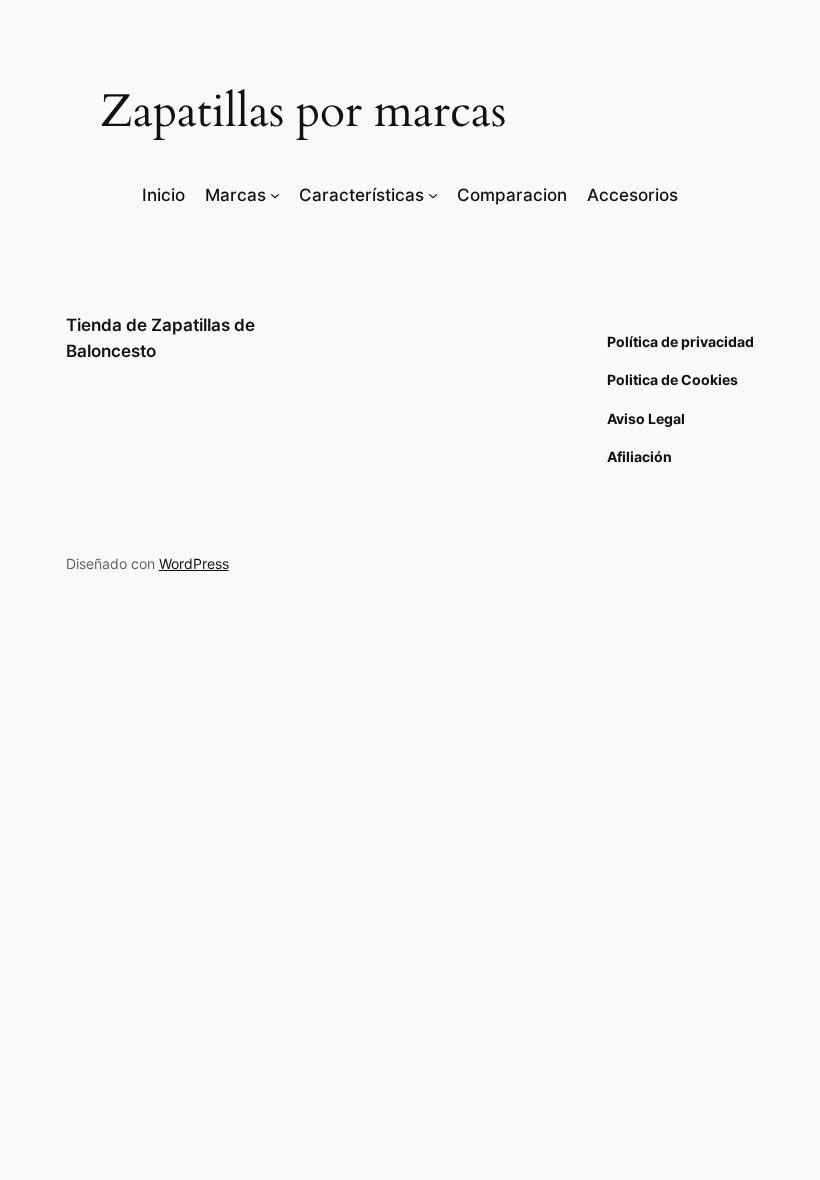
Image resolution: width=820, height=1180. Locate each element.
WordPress (194, 563)
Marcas (235, 195)
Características (361, 195)
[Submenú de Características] (433, 195)
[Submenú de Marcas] (275, 195)
